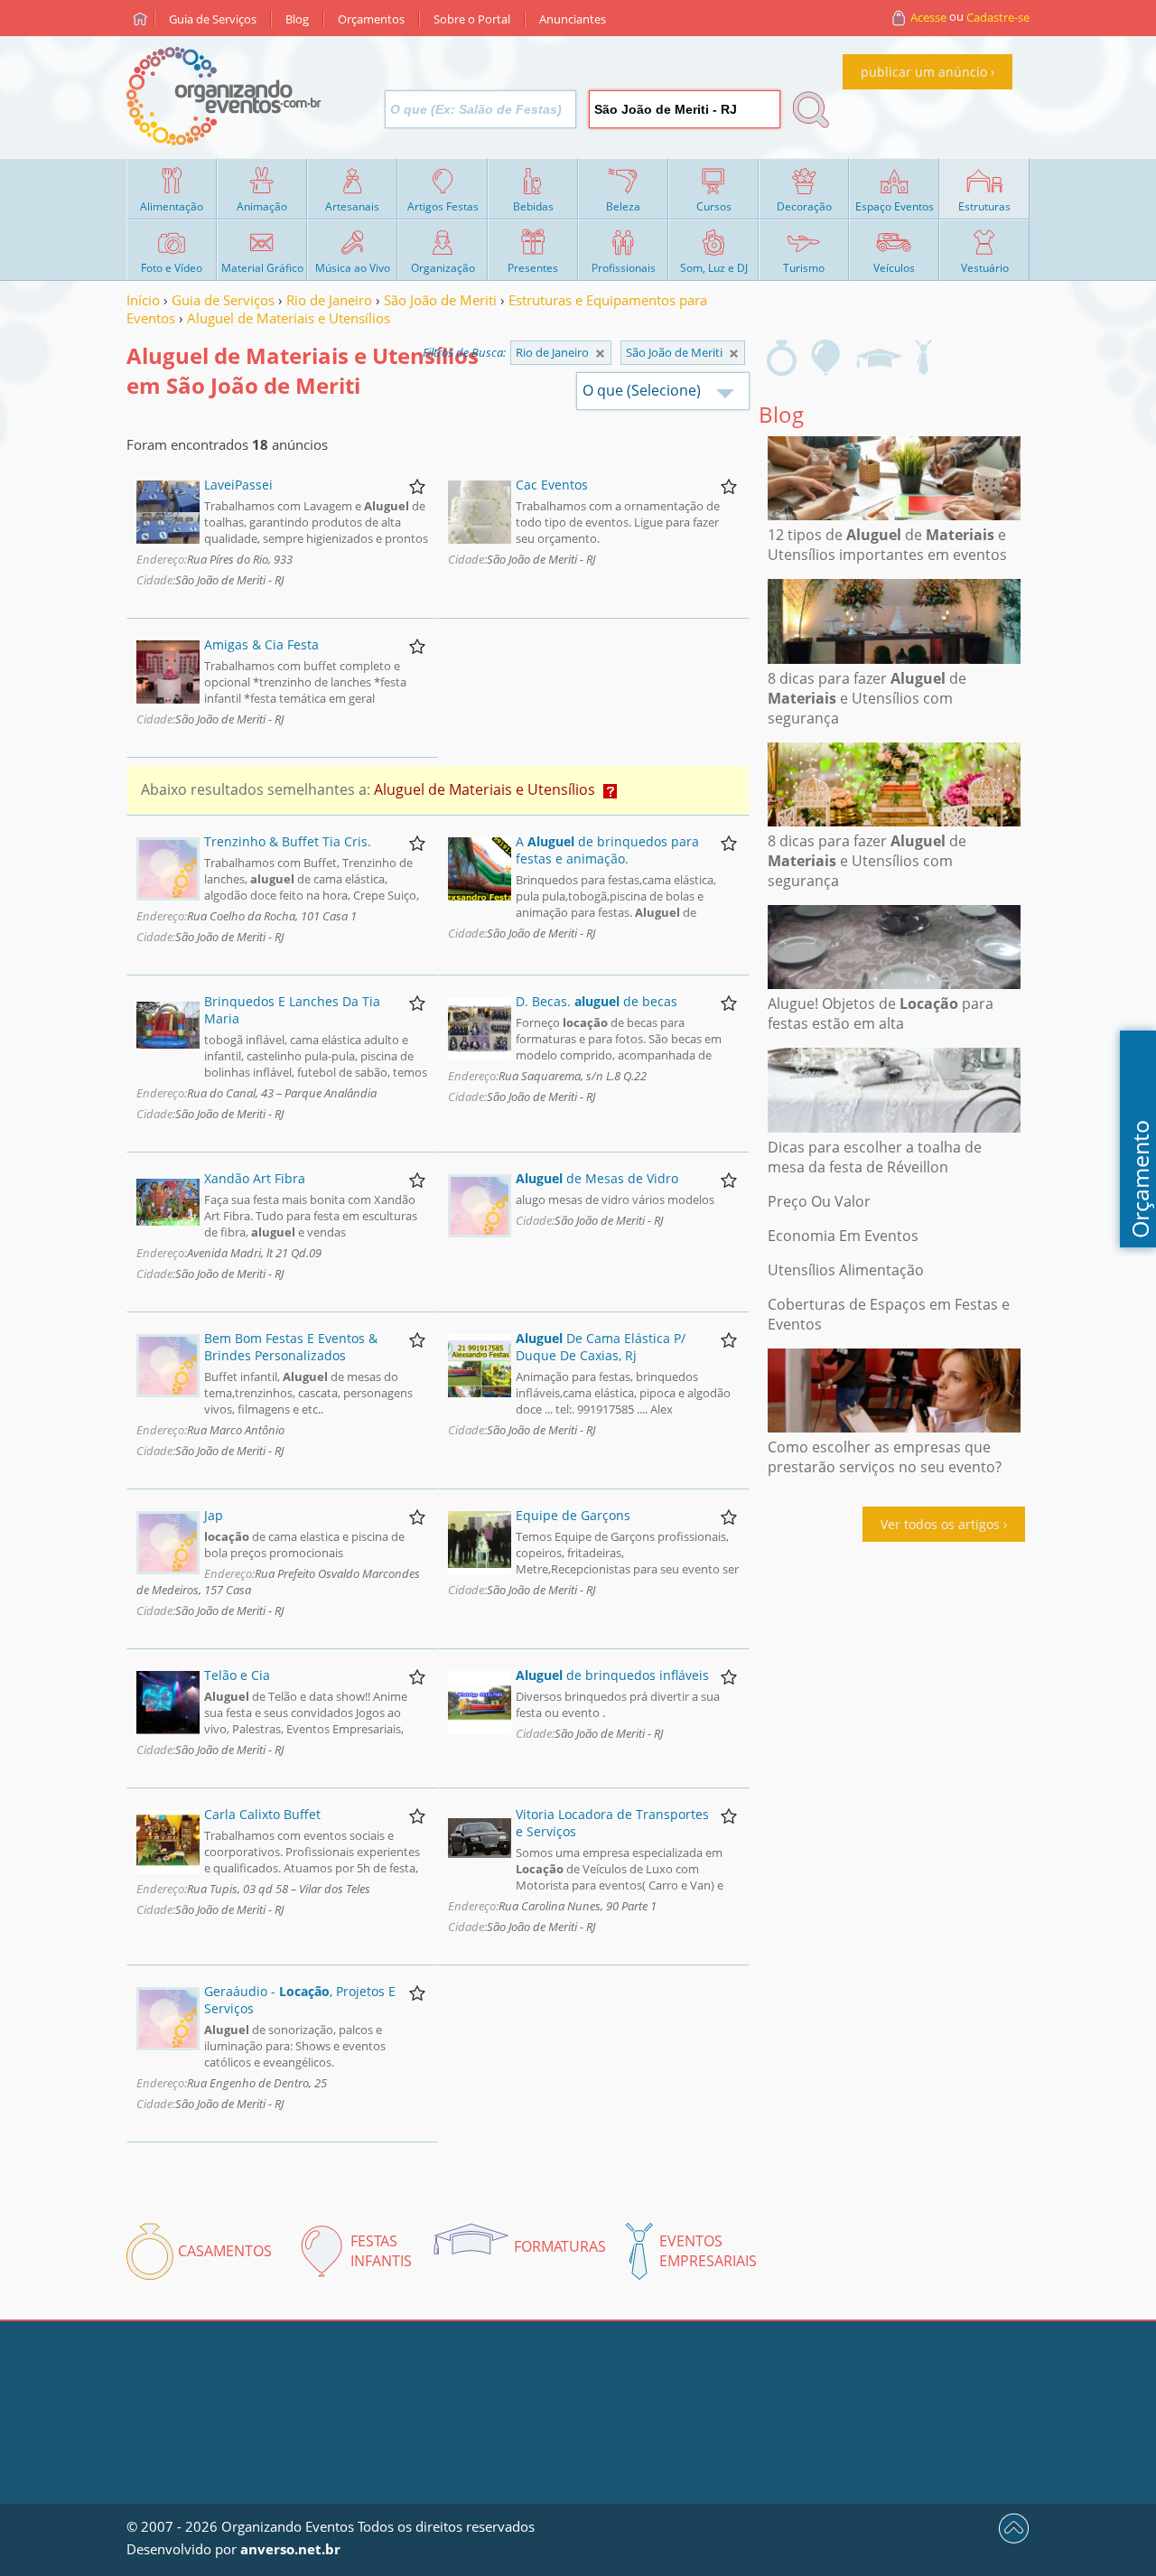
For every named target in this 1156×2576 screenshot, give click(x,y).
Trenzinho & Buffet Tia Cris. (288, 841)
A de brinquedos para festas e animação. (607, 850)
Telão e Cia (237, 1675)
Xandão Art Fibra (255, 1178)
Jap (214, 1515)
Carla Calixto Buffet (262, 1814)
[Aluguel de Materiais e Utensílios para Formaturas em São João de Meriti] (879, 358)
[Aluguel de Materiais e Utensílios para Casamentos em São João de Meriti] (782, 358)
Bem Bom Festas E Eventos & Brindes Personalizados (291, 1347)
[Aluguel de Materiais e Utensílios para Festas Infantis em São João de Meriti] (826, 358)
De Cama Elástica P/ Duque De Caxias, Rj (601, 1347)
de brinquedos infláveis (612, 1675)
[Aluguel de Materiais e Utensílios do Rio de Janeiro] (734, 354)
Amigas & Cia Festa (261, 644)
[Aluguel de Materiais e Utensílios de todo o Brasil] (600, 354)
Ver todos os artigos (940, 1524)
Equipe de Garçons (573, 1515)
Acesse (928, 17)
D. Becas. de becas (597, 1001)
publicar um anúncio (924, 72)
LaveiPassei (238, 485)
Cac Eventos (552, 485)
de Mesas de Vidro (597, 1178)
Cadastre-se (998, 17)
